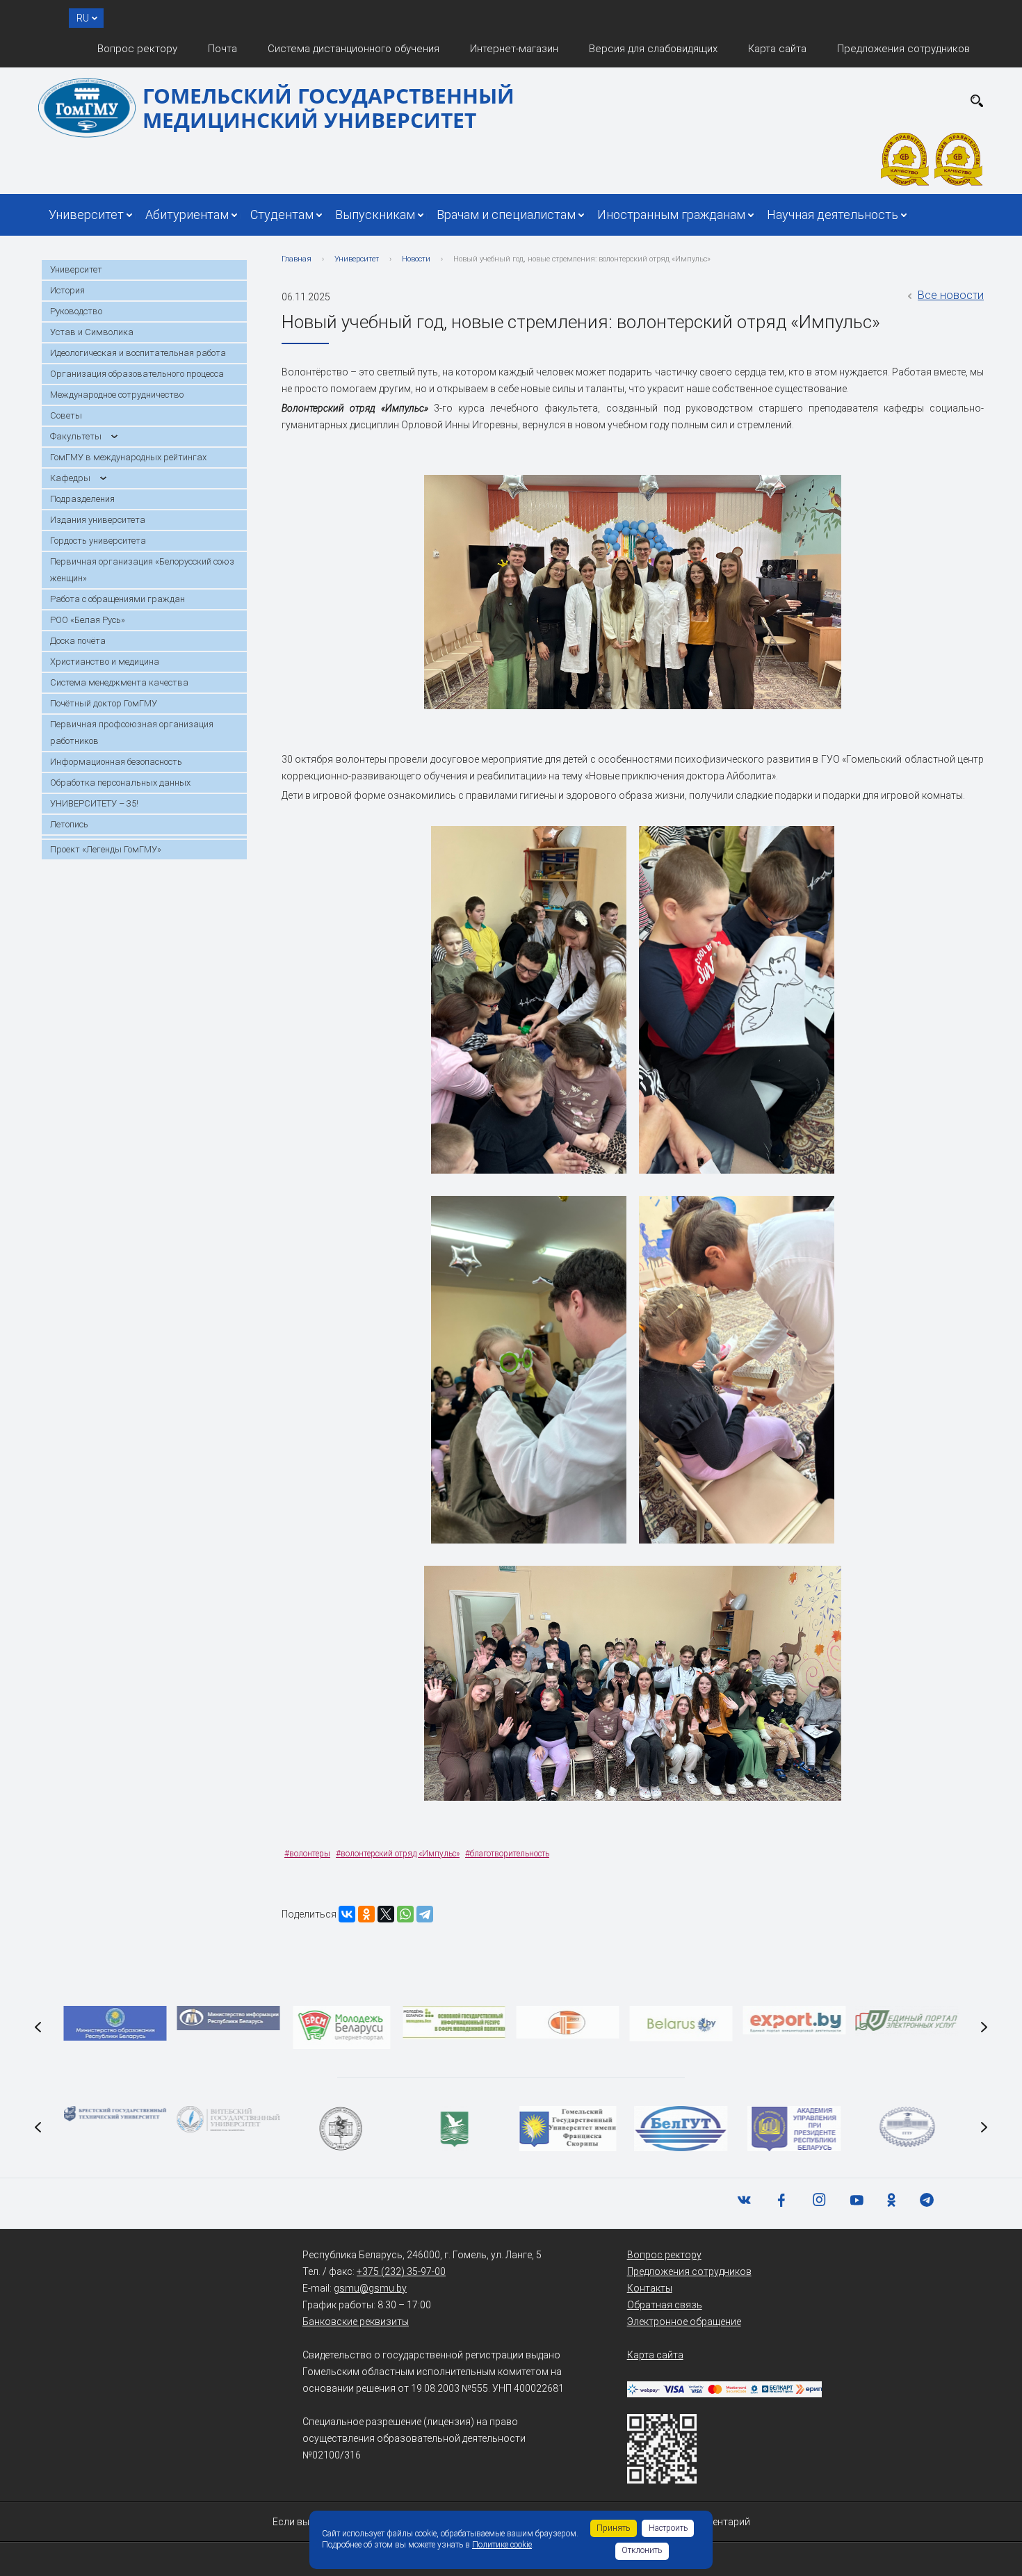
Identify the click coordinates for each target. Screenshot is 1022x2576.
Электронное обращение (684, 2322)
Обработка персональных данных (120, 783)
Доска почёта (78, 641)
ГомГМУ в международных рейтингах (128, 457)
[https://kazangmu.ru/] (341, 2129)
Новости (416, 259)
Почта (222, 49)
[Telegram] (425, 1914)
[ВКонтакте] (347, 1914)
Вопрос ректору (137, 49)
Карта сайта (777, 49)
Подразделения (82, 499)
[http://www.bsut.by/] (681, 2129)
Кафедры (70, 478)
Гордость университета (98, 541)
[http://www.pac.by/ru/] (794, 2129)
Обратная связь (665, 2305)
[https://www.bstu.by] (115, 2114)
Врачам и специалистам (506, 214)
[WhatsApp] (405, 1914)
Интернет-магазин (514, 49)
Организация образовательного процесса (137, 374)
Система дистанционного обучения (354, 49)
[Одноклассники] (366, 1914)
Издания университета (98, 520)
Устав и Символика (92, 332)
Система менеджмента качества (119, 682)
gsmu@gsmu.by (370, 2288)
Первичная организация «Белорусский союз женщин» (142, 570)
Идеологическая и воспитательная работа (138, 353)
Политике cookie (502, 2545)
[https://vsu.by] (228, 2119)
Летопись (69, 824)
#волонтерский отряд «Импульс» (398, 1854)
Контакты (650, 2288)
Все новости (951, 295)
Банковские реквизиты (356, 2322)
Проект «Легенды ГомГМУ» (106, 849)
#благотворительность (507, 1854)
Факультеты (76, 436)
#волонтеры (307, 1854)
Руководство (76, 311)
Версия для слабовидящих (653, 49)
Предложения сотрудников (903, 49)
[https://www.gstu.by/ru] (907, 2127)
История (67, 290)
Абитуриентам (187, 214)
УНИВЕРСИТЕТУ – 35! (94, 803)
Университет (86, 214)
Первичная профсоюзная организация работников (132, 732)
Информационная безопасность (116, 762)
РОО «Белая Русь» (88, 620)
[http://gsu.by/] (568, 2129)
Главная (297, 259)
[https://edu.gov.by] (115, 2023)
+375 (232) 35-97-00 (401, 2271)
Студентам (282, 214)
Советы (66, 415)
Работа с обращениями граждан (117, 599)
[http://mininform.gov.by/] (228, 2018)
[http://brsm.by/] (341, 2027)
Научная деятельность (833, 214)
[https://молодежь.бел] (455, 2023)
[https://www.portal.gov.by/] (907, 2021)
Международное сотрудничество (117, 395)
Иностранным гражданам (671, 214)
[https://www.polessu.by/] (455, 2129)
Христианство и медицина (105, 662)
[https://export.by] (794, 2020)
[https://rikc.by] (568, 2022)
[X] (386, 1914)
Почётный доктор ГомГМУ (104, 703)
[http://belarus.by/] (681, 2024)
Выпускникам (375, 214)
